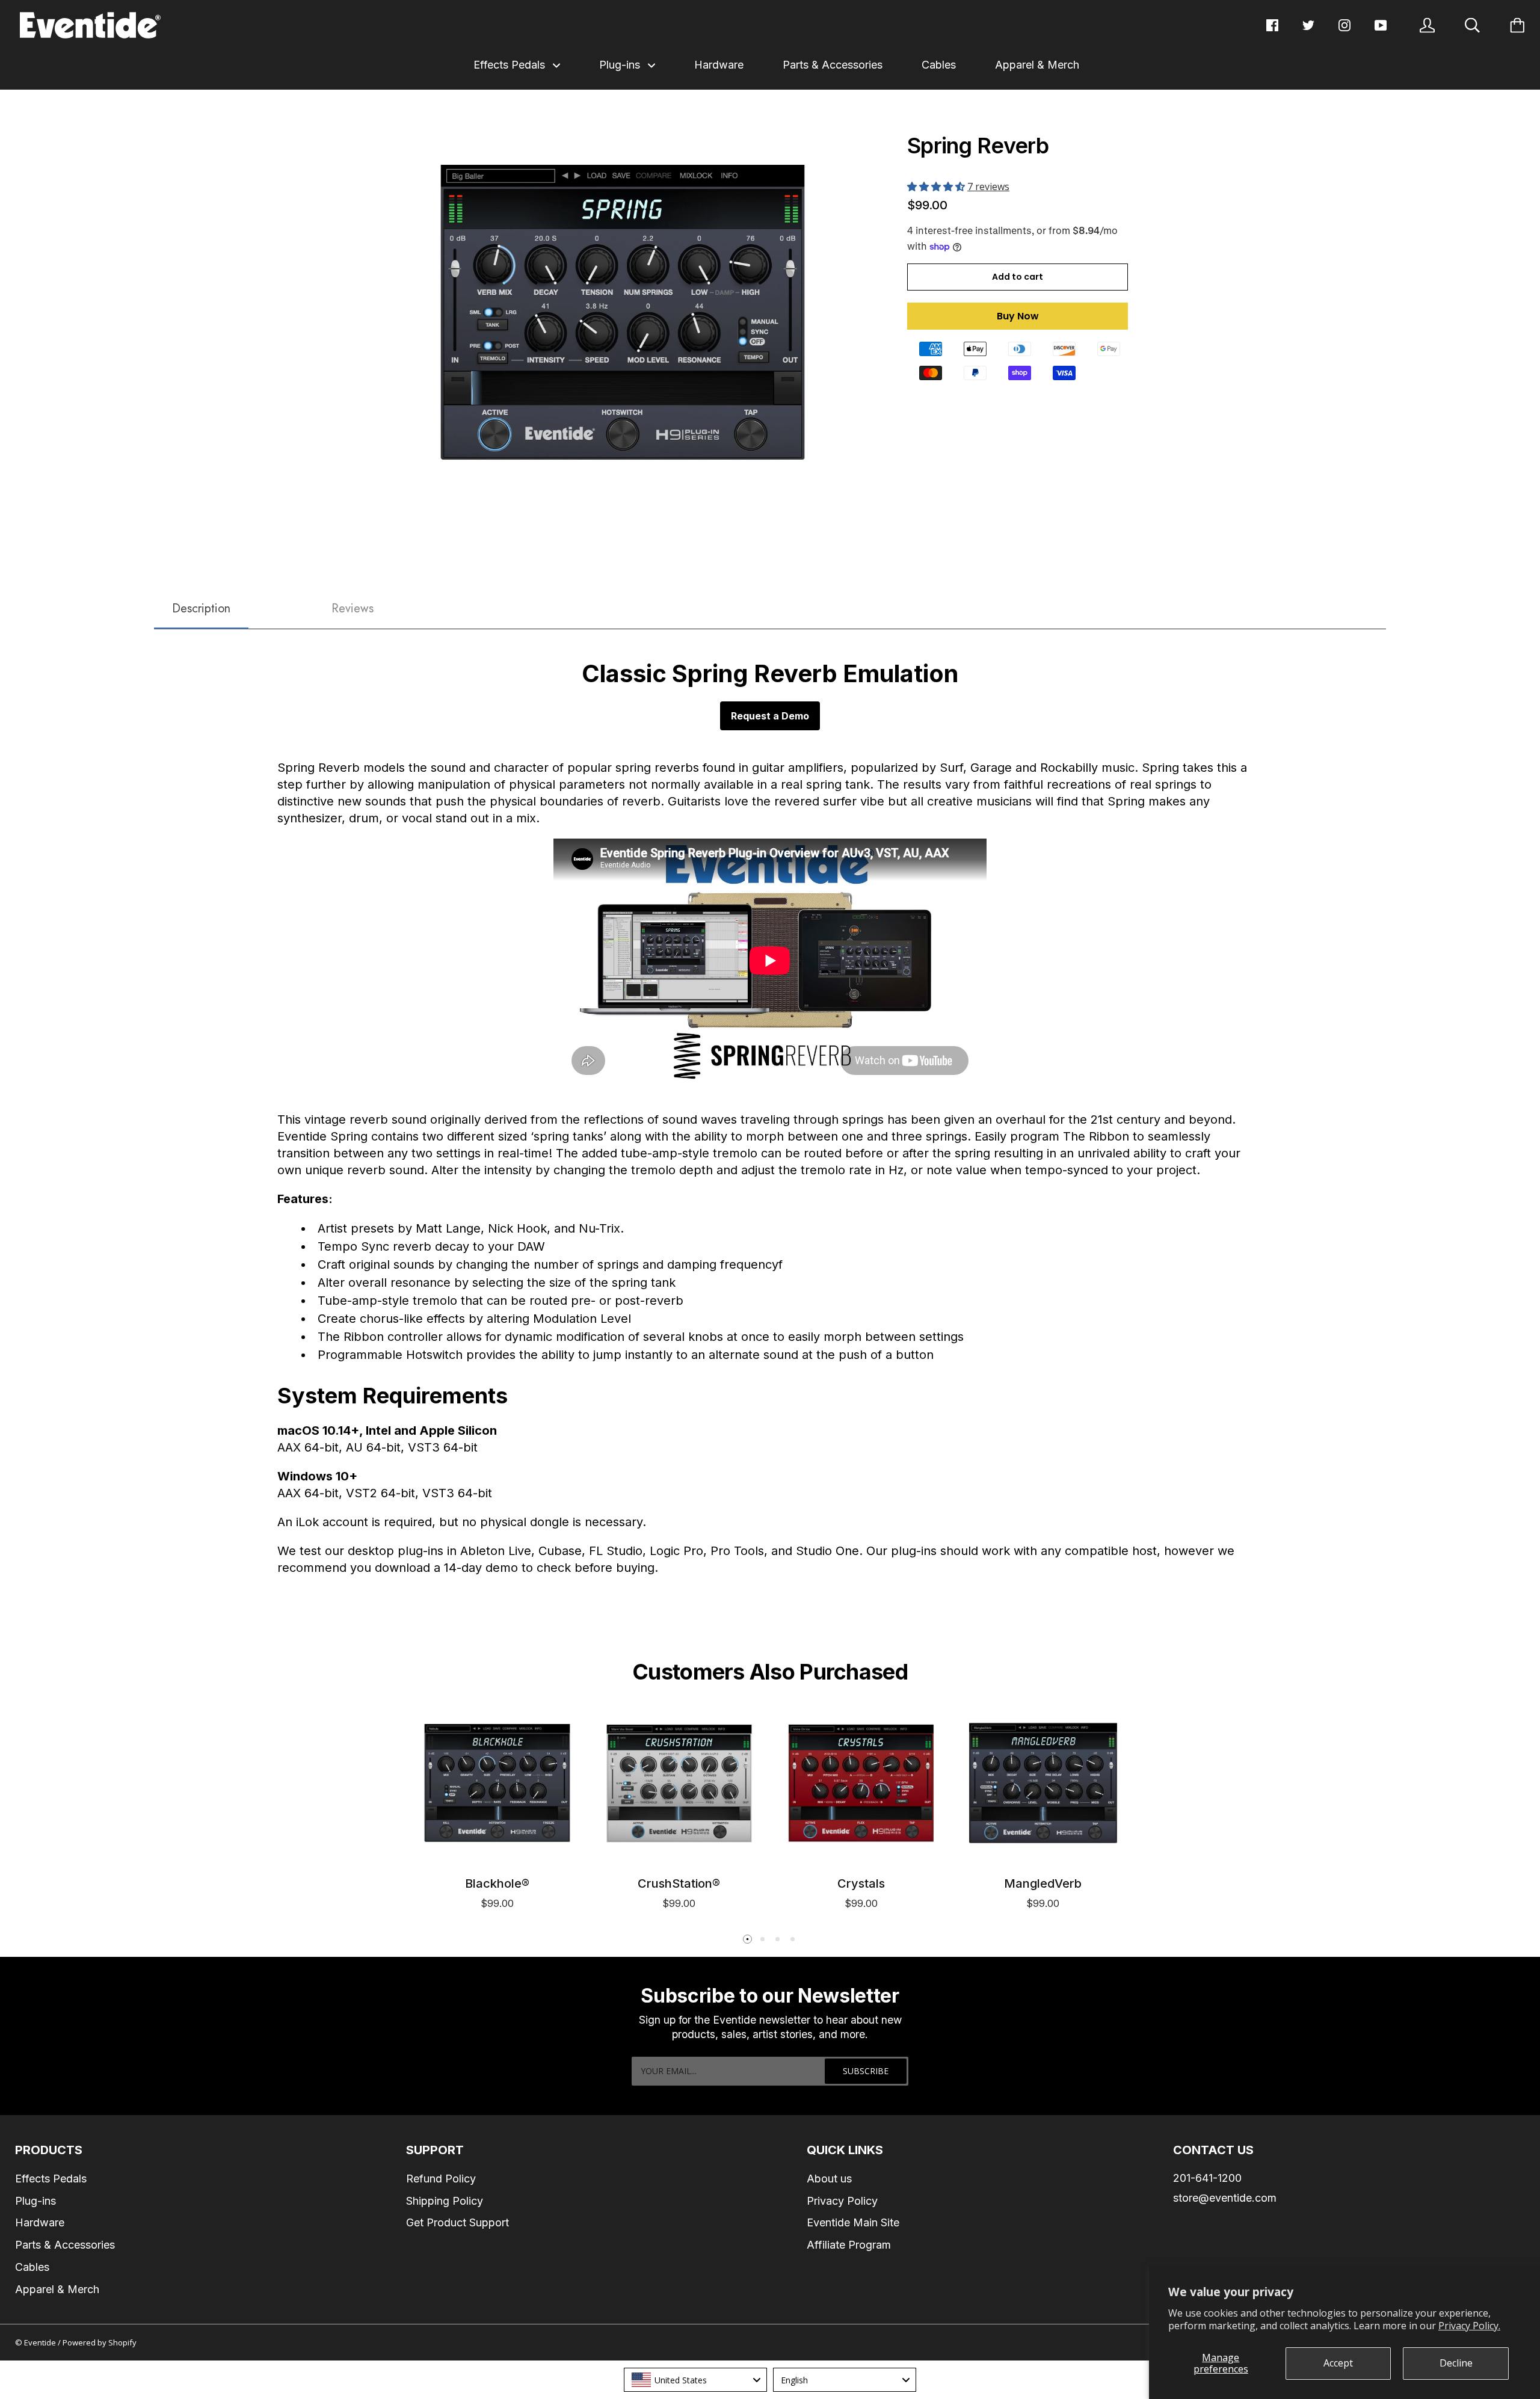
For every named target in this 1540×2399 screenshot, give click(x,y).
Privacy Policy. (1469, 2326)
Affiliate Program (849, 2245)
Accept (1338, 2363)
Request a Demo (770, 716)
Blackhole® (497, 1883)
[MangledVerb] (1043, 1783)
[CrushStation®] (679, 1783)
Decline (1456, 2363)
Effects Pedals (511, 65)
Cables (939, 65)
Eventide (41, 2342)
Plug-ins (621, 65)
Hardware (719, 65)
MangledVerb (1043, 1883)
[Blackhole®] (497, 1783)
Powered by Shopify (100, 2342)
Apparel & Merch (1037, 65)
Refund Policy (441, 2179)
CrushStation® (679, 1883)
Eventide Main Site (853, 2222)
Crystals (861, 1883)
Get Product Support (457, 2222)
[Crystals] (861, 1783)
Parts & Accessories (833, 65)
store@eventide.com (1225, 2198)
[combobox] (695, 2380)
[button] (937, 186)
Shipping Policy (445, 2201)
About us (829, 2179)
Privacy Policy (842, 2201)
